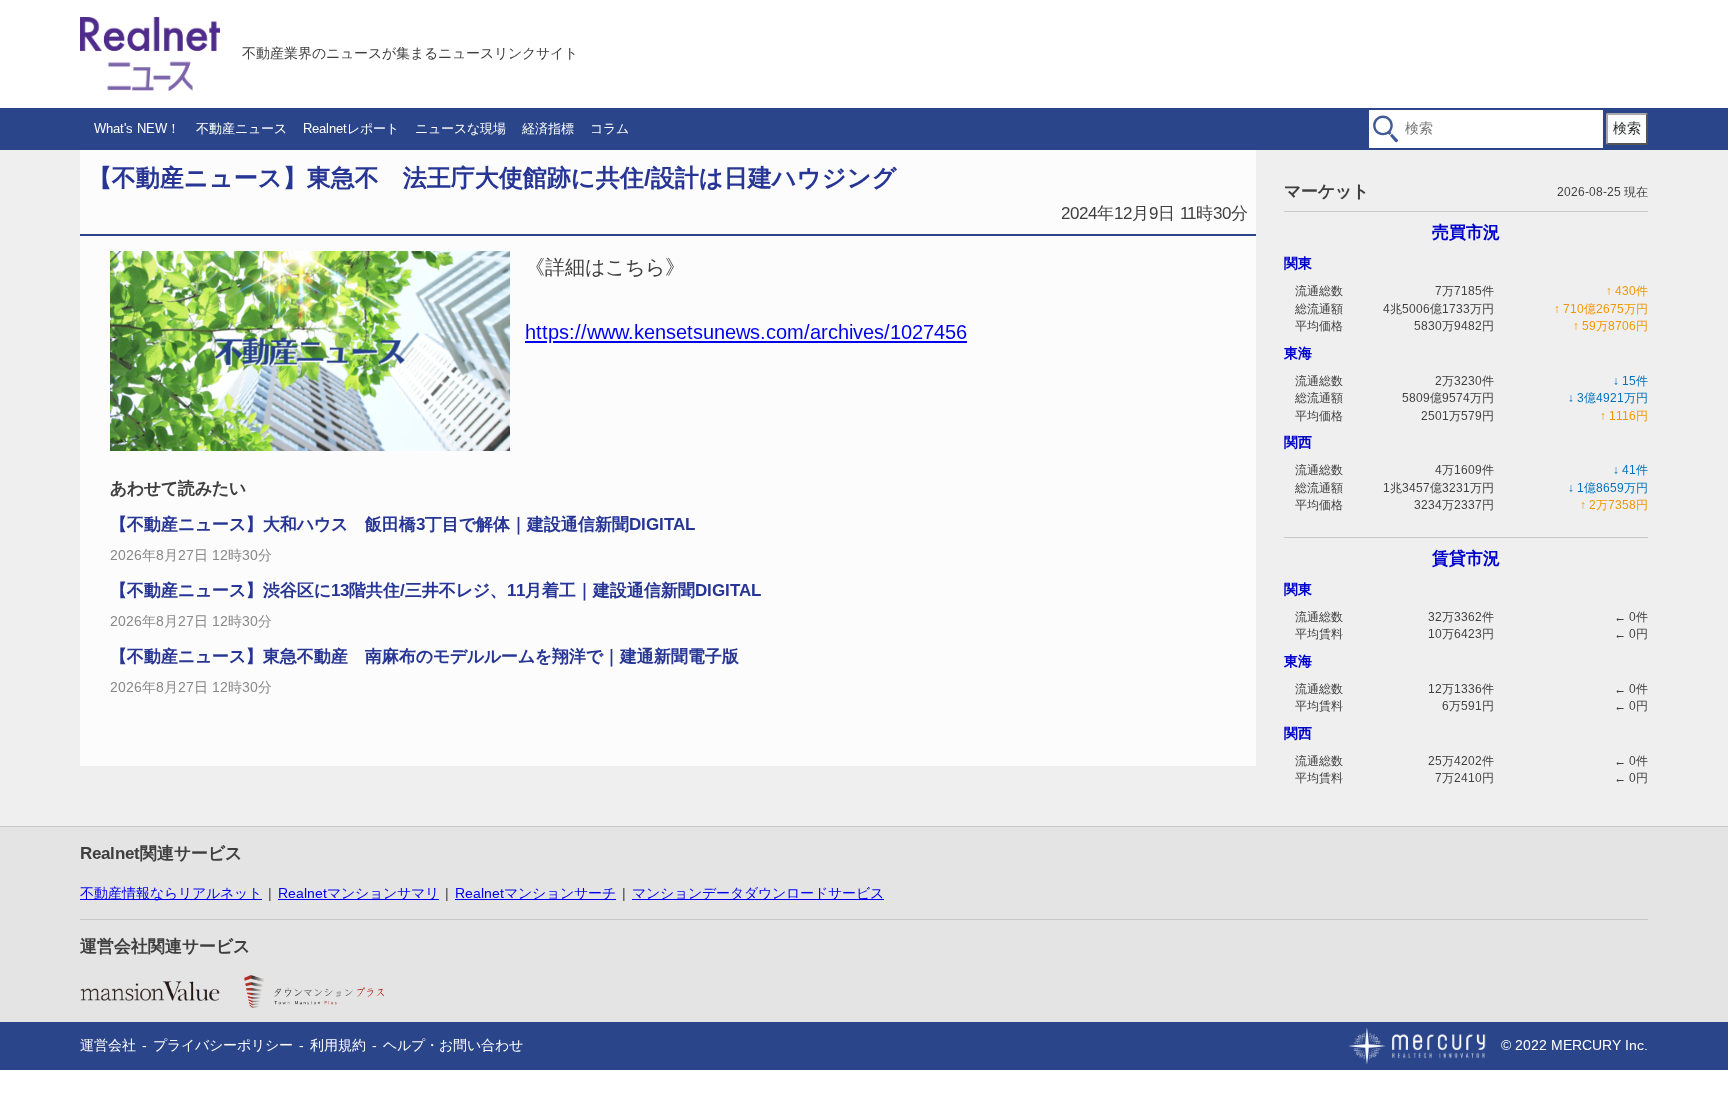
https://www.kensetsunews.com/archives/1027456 (746, 332)
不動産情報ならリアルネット (171, 893)
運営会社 (108, 1045)
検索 (1627, 128)
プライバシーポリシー (223, 1045)
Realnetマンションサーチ (535, 893)
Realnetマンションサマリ (358, 893)
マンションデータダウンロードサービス (758, 893)
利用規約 (338, 1045)
